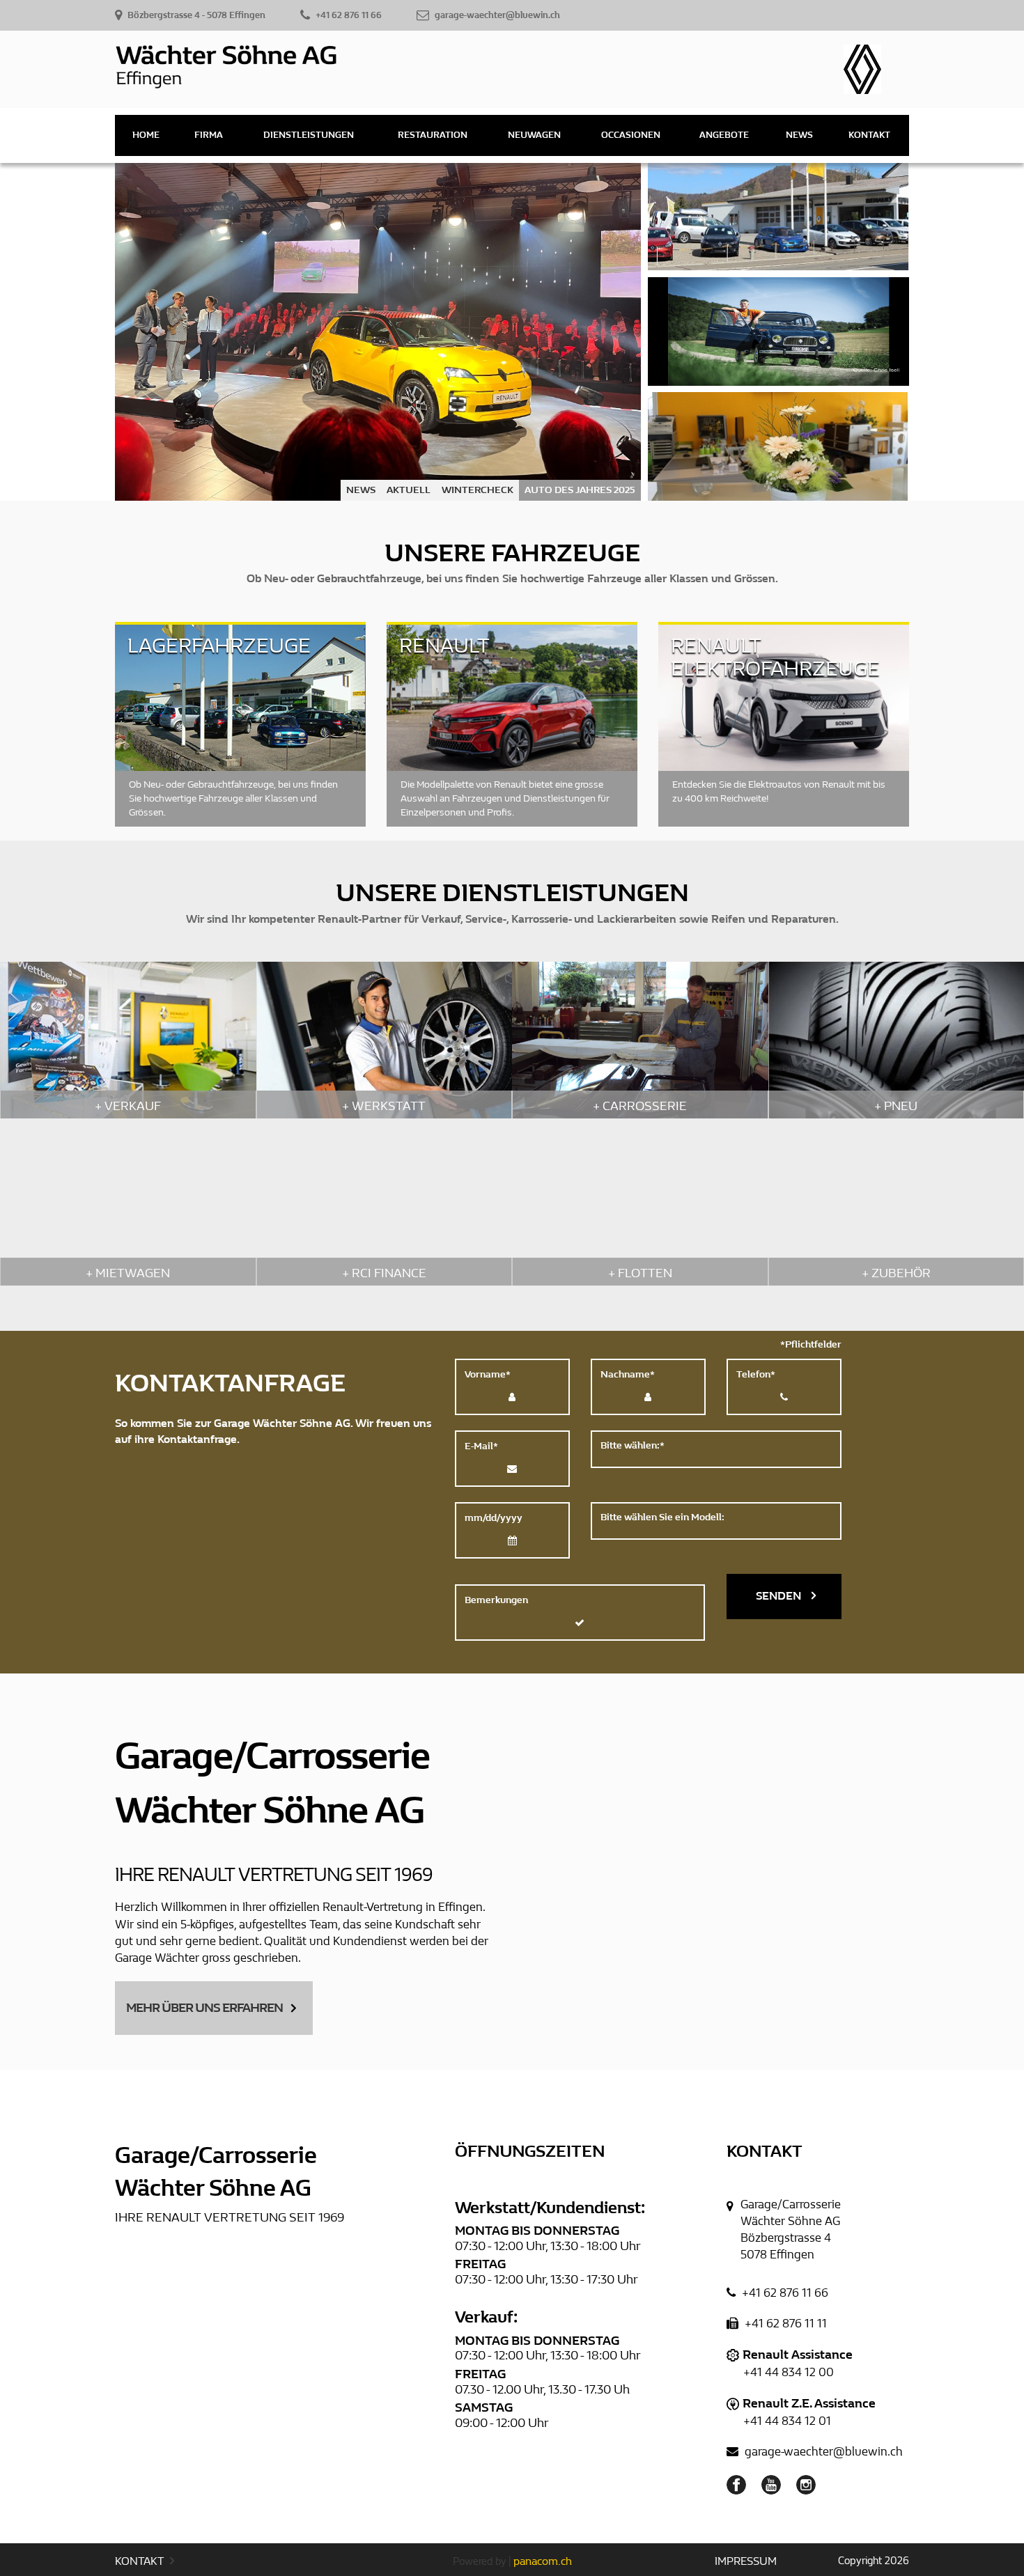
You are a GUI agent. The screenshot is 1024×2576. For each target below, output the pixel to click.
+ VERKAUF (128, 1106)
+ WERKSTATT (384, 1106)
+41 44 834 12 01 (787, 2421)
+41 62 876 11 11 (784, 2324)
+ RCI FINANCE (384, 1273)
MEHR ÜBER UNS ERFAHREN (204, 2008)
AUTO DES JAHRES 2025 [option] (580, 490)
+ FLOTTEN (640, 1273)
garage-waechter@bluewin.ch (822, 2452)
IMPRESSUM (746, 2561)
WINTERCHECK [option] (478, 490)
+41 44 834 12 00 (789, 2372)
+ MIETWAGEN (128, 1273)
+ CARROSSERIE (640, 1106)
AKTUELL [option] (409, 490)
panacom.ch (543, 2561)
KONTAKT (141, 2561)
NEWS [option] (361, 490)
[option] (378, 332)
